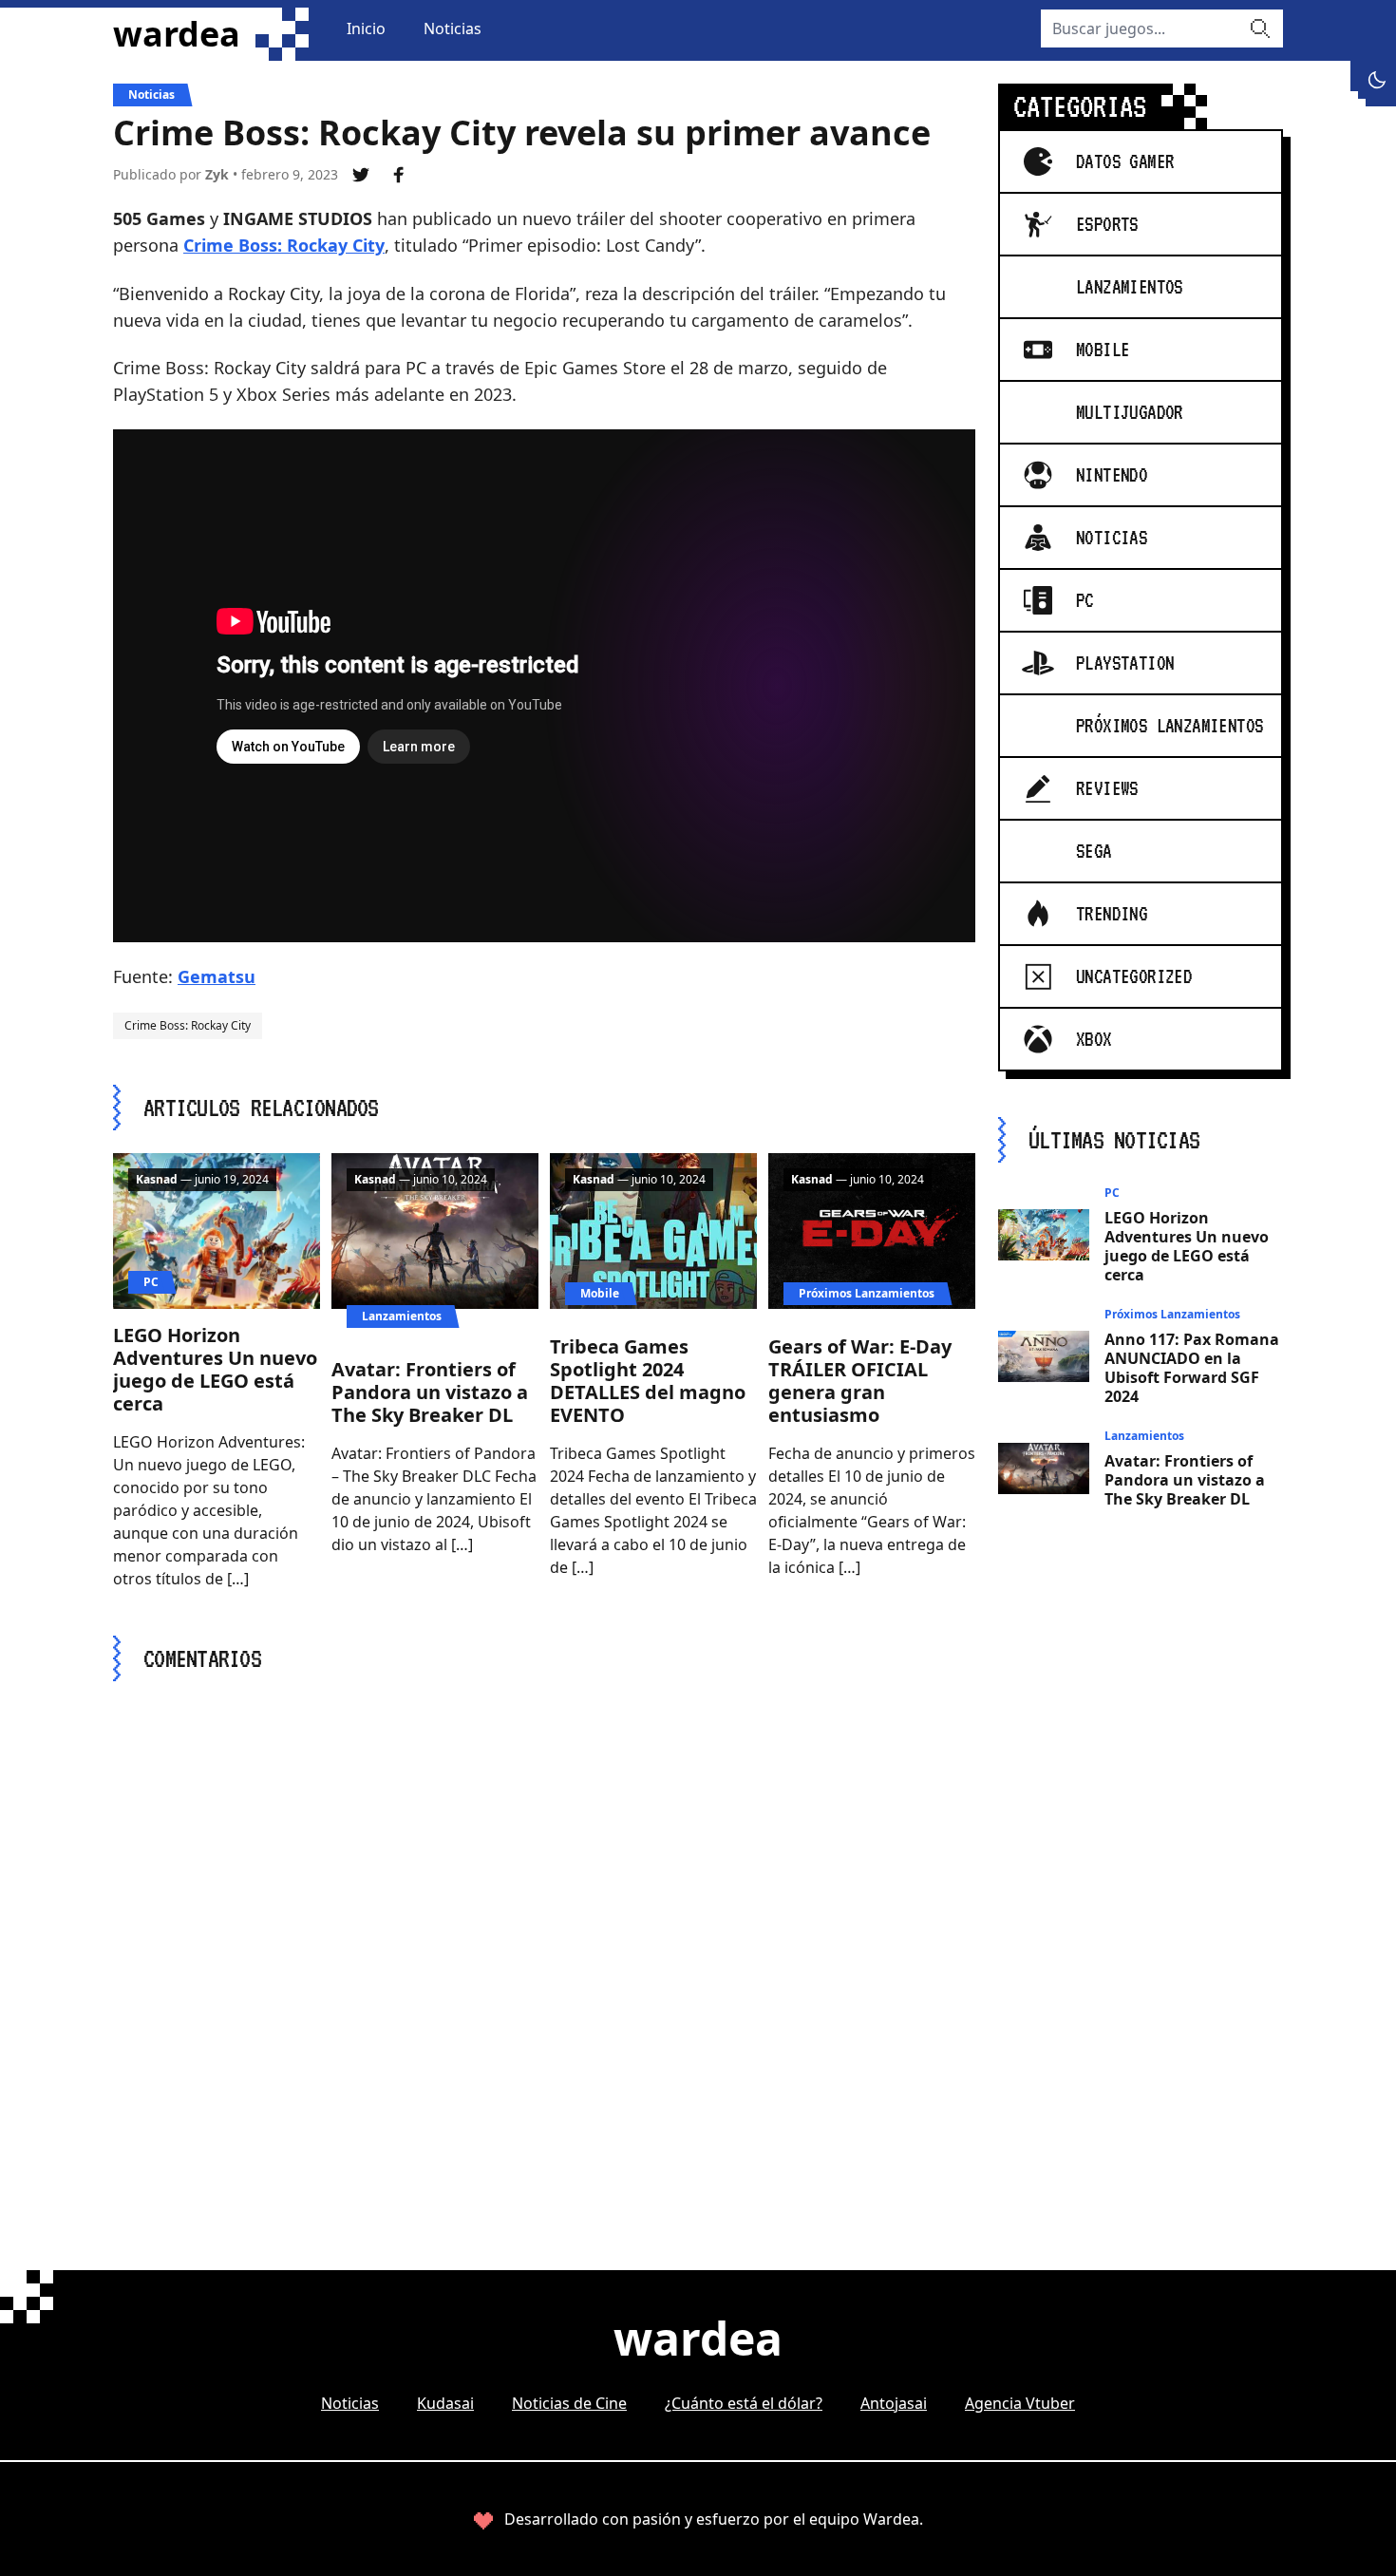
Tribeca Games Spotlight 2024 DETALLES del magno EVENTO (648, 1381)
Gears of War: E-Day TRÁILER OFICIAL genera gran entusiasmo (860, 1381)
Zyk (217, 174)
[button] (1377, 80)
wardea (177, 34)
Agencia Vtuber (1020, 2403)
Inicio (366, 28)
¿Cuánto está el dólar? (744, 2403)
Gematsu (217, 976)
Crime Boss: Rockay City (284, 245)
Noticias (453, 28)
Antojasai (894, 2403)
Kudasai (445, 2403)
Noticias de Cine (569, 2403)
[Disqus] (544, 1941)
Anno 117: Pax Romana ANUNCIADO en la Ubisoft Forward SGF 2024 (1192, 1368)
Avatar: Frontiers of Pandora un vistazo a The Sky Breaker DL (430, 1392)
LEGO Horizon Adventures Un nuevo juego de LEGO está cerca (215, 1369)
